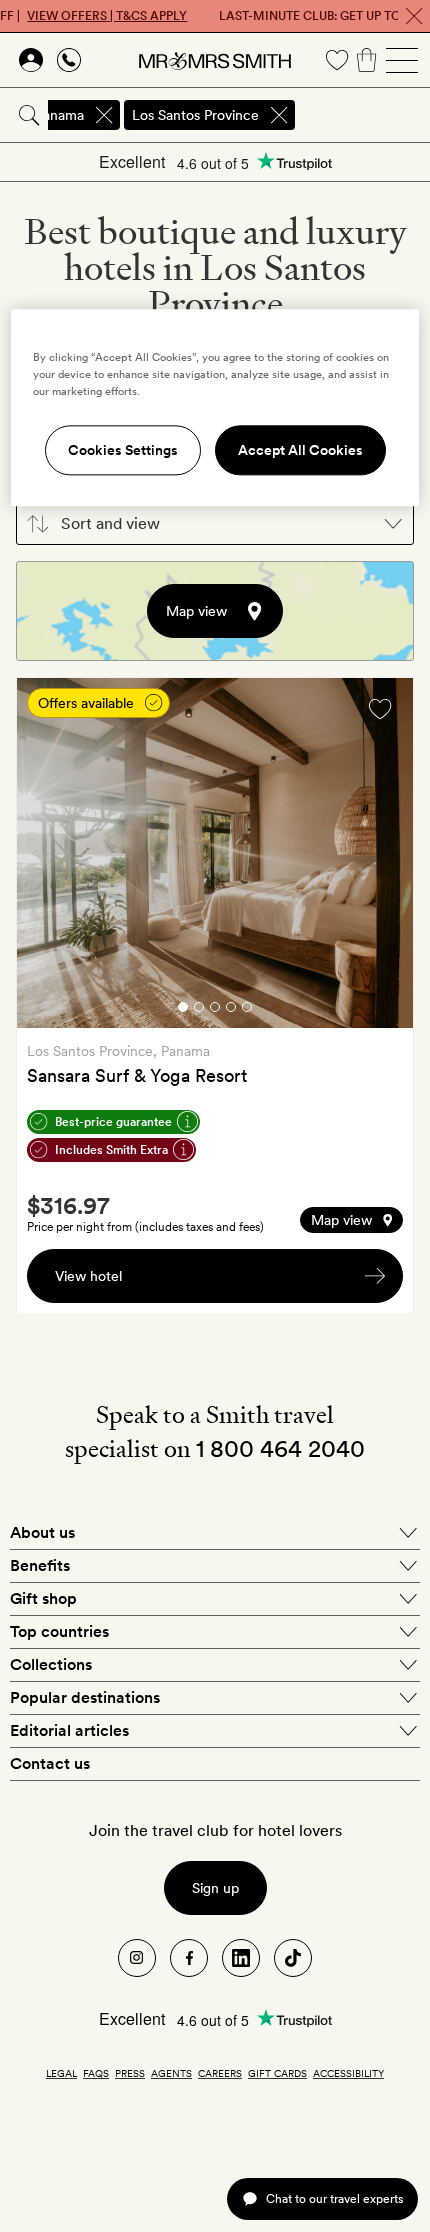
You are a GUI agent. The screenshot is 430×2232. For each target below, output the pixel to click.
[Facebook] (189, 1958)
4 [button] (231, 1010)
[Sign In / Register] (31, 60)
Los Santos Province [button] (195, 115)
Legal (61, 2073)
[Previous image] (47, 856)
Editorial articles (69, 1730)
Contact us (50, 1763)
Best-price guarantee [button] (113, 1122)
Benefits (40, 1565)
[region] (215, 407)
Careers (220, 2073)
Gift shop (43, 1598)
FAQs (96, 2073)
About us (42, 1532)
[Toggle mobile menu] (402, 60)
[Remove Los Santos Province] (279, 115)
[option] (215, 853)
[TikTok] (293, 1958)
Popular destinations (85, 1697)
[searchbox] (364, 115)
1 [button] (183, 1010)
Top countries (59, 1631)
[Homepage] (215, 60)
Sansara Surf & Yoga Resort (137, 1075)
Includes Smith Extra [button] (111, 1150)
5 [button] (247, 1010)
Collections (51, 1664)
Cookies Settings (123, 450)
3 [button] (215, 1010)
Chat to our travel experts (334, 2198)
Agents (171, 2073)
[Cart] (367, 60)
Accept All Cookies (300, 450)
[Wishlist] (337, 60)
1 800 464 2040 (280, 1448)
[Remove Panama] (104, 115)
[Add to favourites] (380, 709)
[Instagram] (137, 1958)
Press (130, 2073)
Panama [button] (59, 115)
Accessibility (348, 2073)
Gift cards (277, 2073)
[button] (215, 524)
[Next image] (383, 856)
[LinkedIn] (241, 1958)
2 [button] (199, 1010)
